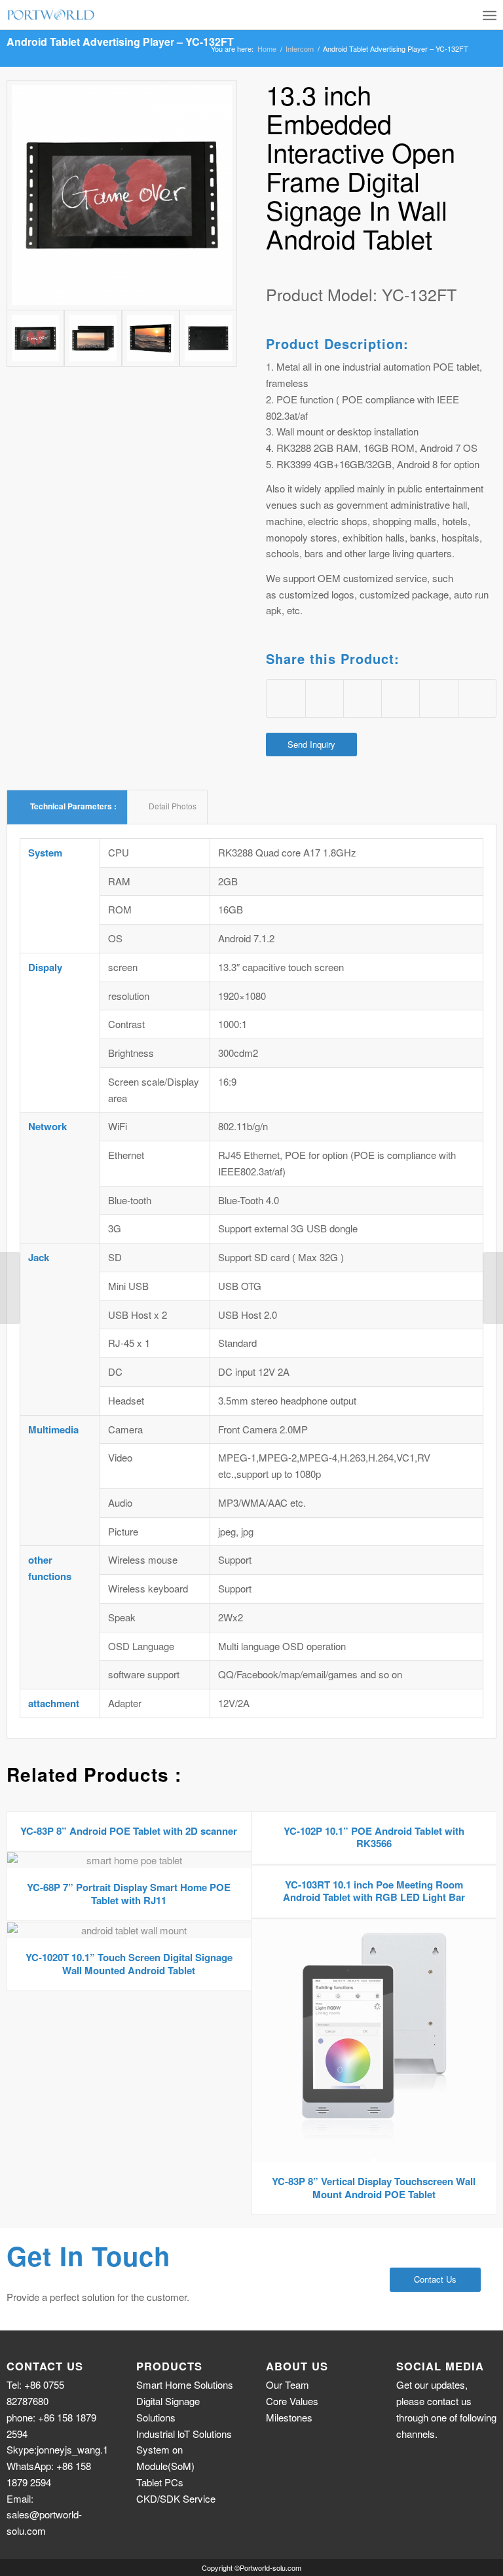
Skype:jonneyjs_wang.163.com (73, 2449)
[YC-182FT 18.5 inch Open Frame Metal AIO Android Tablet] (493, 1288)
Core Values (292, 2401)
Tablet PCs (160, 2482)
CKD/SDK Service (176, 2498)
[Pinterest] (465, 2452)
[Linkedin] (445, 2452)
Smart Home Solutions (185, 2384)
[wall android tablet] (122, 195)
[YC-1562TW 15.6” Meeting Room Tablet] (10, 1288)
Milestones (289, 2417)
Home (267, 49)
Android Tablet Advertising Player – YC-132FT (120, 42)
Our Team (288, 2384)
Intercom (300, 49)
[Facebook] (406, 2452)
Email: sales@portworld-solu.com (44, 2515)
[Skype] (485, 2452)
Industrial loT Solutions (184, 2434)
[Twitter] (426, 2452)
